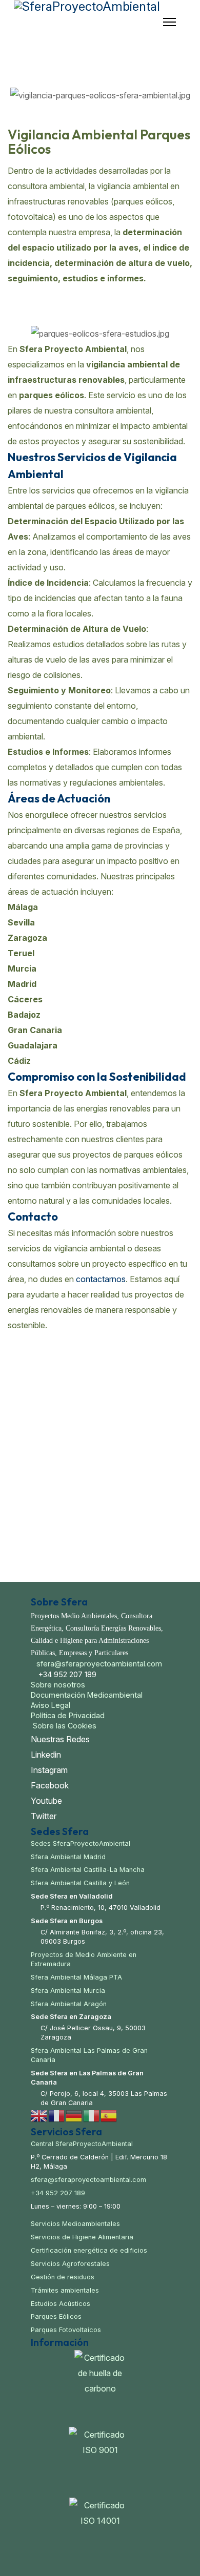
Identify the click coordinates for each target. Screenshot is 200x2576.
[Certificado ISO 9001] (100, 2460)
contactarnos (101, 1279)
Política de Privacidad (68, 1715)
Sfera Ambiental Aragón (69, 2004)
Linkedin (46, 1755)
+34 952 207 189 (58, 2193)
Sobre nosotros (58, 1685)
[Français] (57, 2115)
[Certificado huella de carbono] (100, 2386)
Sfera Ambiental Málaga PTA (76, 1977)
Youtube (46, 1801)
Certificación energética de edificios (89, 2250)
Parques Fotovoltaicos (66, 2330)
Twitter (44, 1816)
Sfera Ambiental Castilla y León (80, 1883)
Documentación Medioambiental (87, 1695)
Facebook (50, 1785)
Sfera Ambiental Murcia (68, 1991)
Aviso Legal (51, 1705)
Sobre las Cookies (64, 1726)
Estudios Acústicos (61, 2304)
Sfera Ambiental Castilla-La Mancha (88, 1870)
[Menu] (169, 22)
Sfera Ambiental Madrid (68, 1857)
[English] (39, 2115)
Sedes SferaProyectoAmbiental (81, 1843)
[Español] (109, 2115)
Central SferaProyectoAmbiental (82, 2144)
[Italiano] (92, 2115)
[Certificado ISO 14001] (100, 2531)
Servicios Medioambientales (75, 2224)
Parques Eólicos (56, 2316)
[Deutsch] (74, 2115)
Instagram (49, 1770)
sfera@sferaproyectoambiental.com (99, 1664)
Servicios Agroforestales (70, 2264)
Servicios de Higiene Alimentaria (82, 2237)
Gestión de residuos (63, 2277)
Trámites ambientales (65, 2290)
